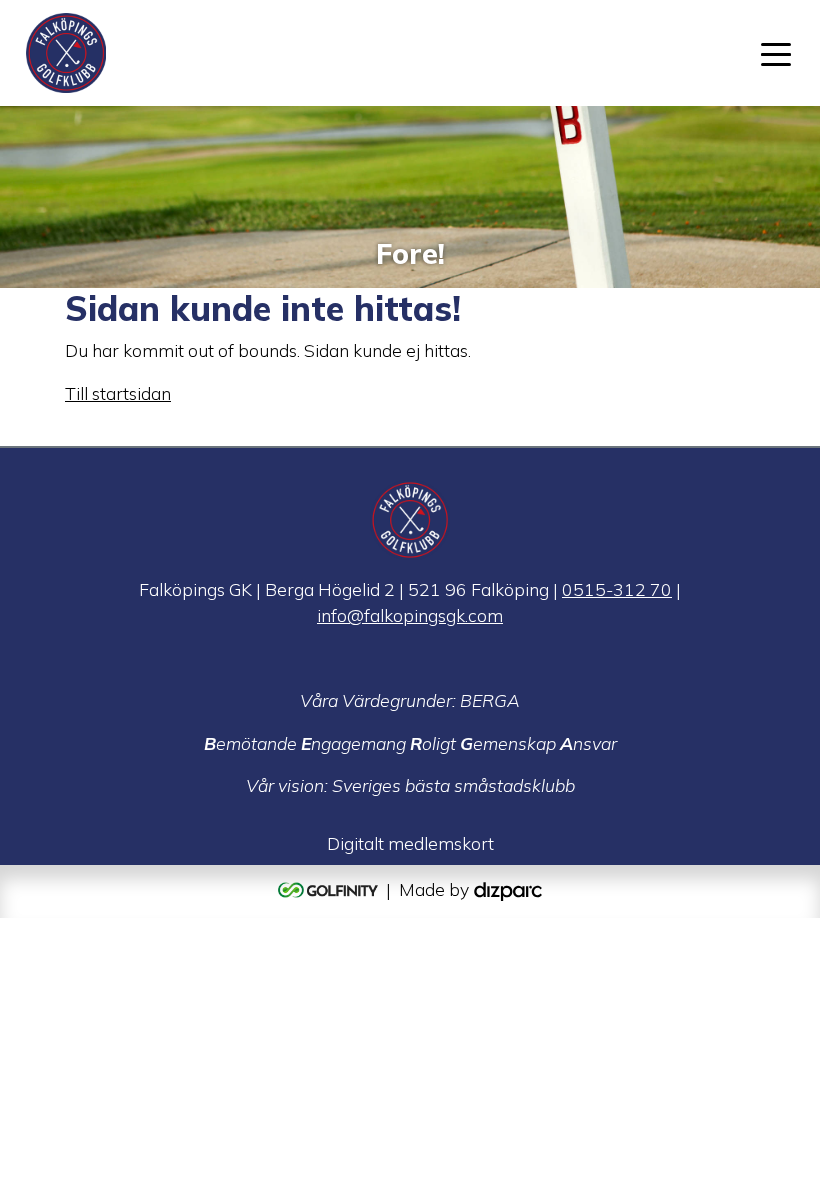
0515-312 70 (617, 589)
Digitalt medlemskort (410, 843)
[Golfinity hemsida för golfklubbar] (330, 889)
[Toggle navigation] (776, 53)
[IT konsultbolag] (508, 889)
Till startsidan (118, 393)
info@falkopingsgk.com (410, 615)
